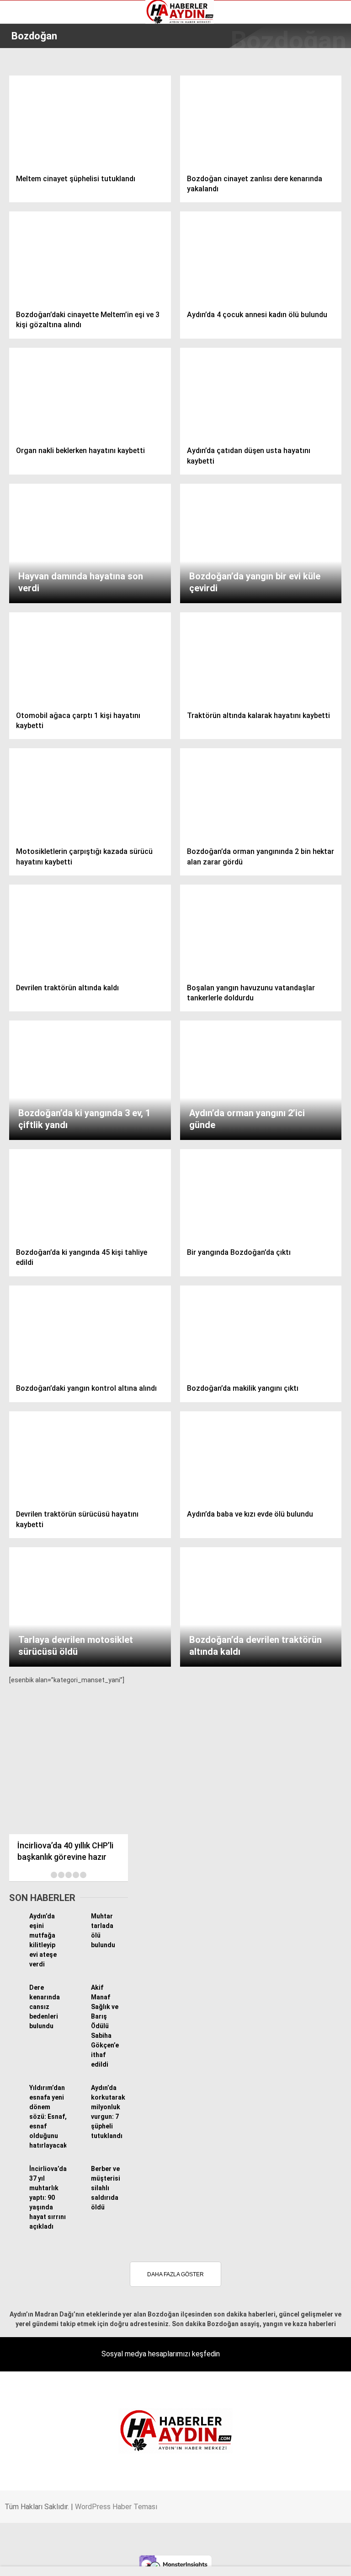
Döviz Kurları (32, 100)
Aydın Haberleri (35, 71)
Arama (258, 44)
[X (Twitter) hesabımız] (113, 2561)
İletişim (24, 119)
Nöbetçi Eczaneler (40, 138)
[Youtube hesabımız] (224, 2561)
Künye (23, 129)
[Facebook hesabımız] (57, 2561)
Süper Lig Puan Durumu (48, 148)
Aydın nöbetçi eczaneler (49, 81)
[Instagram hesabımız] (168, 2561)
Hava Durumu (33, 109)
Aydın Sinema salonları (47, 90)
